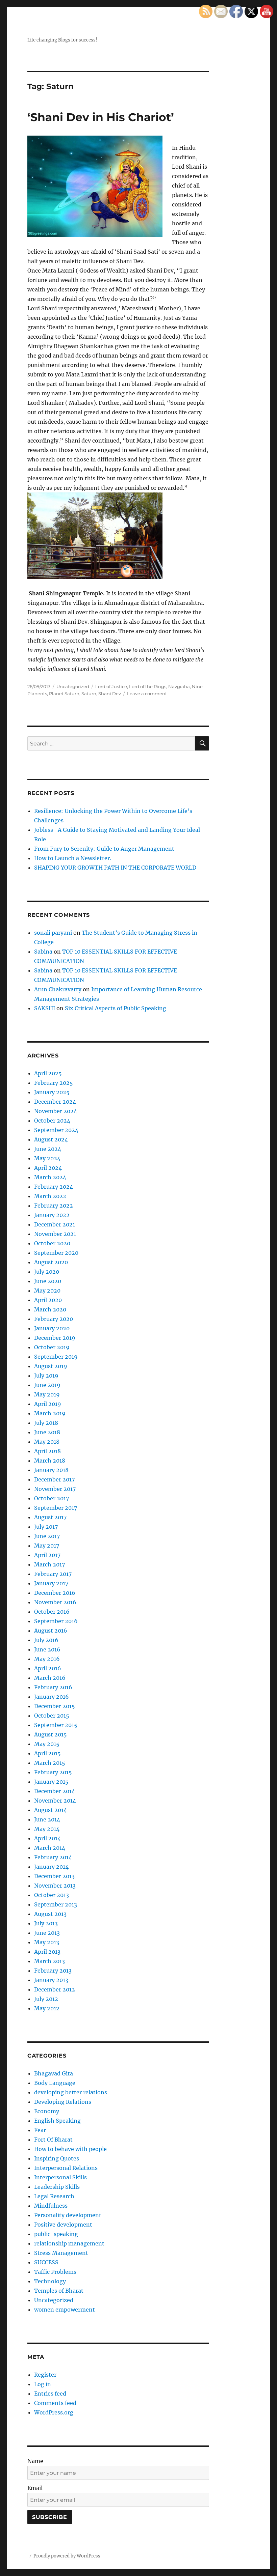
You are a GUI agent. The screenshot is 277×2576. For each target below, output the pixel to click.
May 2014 (47, 1829)
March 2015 (50, 1763)
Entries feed (50, 2394)
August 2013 (50, 1914)
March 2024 (50, 1177)
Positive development (63, 2225)
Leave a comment (147, 693)
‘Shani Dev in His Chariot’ (101, 117)
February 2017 (53, 1574)
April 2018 (47, 1451)
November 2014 (55, 1801)
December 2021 (55, 1224)
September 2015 (56, 1725)
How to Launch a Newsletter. (73, 858)
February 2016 (53, 1687)
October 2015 (52, 1716)
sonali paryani (53, 933)
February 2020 (54, 1319)
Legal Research (54, 2196)
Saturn (89, 693)
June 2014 (47, 1819)
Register (45, 2375)
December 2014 (55, 1791)
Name (35, 2461)
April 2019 (48, 1404)
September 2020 (56, 1253)
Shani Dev (110, 693)
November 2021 (55, 1234)
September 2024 (56, 1130)
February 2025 (54, 1083)
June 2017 (47, 1536)
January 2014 (51, 1867)
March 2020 (50, 1309)
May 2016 (47, 1659)
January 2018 (51, 1470)
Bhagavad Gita (54, 2073)
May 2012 (47, 2008)
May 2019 (47, 1394)
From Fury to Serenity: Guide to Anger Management (104, 849)
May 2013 (47, 1942)
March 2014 (50, 1848)
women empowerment (65, 2310)
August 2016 (51, 1631)
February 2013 (53, 1971)
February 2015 (53, 1772)
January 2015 (51, 1782)
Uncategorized (73, 686)
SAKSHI (45, 1008)
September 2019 (56, 1357)
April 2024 (48, 1168)
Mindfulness (51, 2206)
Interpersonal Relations (66, 2168)
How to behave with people (70, 2149)
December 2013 (54, 1876)
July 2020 (47, 1272)
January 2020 (52, 1328)
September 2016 (56, 1621)
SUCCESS (46, 2262)
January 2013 (51, 1980)
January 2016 (52, 1697)
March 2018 (50, 1461)
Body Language (55, 2083)
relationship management (69, 2243)
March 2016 (50, 1678)
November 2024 (56, 1111)
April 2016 (48, 1668)
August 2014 (51, 1810)
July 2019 (46, 1376)
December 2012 (55, 1989)
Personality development (68, 2215)
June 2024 (48, 1149)
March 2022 (50, 1196)
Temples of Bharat (59, 2291)
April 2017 (47, 1555)
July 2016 (46, 1640)
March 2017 (49, 1564)
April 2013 (47, 1952)
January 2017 (51, 1583)
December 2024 (55, 1102)
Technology (50, 2281)
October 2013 (52, 1895)
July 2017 (46, 1527)
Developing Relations (63, 2102)
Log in (43, 2384)
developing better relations (71, 2092)
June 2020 (48, 1281)
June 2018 (47, 1432)
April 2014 (47, 1838)
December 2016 (55, 1593)
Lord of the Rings (148, 686)
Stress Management (61, 2253)
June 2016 (47, 1649)
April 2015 (47, 1753)
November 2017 (55, 1489)
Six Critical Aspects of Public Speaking (116, 1008)
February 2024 (54, 1187)
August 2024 (51, 1139)
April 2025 (48, 1073)
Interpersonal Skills (60, 2177)
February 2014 (53, 1857)
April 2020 (48, 1300)
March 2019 (50, 1413)
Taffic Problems (55, 2272)
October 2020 (52, 1243)
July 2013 (46, 1923)
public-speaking (56, 2234)
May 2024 (47, 1158)
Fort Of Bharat (53, 2140)
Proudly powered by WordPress (67, 2556)
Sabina (43, 952)
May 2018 (47, 1442)
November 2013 (55, 1886)
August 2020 (51, 1262)
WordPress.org (54, 2412)
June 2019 (47, 1385)
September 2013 (56, 1904)
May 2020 (47, 1291)
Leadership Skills (57, 2187)
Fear (40, 2130)
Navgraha (179, 686)
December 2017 (54, 1479)
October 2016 (52, 1612)
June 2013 (47, 1933)
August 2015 (51, 1734)
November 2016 (55, 1602)
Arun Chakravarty (58, 989)
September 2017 (56, 1508)
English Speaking (57, 2121)
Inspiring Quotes (57, 2158)
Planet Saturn (64, 693)
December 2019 (55, 1338)
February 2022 (54, 1206)
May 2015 (47, 1744)
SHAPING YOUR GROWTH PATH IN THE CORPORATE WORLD (115, 868)
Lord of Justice (111, 686)
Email (35, 2488)
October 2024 (52, 1121)
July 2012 (46, 1999)
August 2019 (51, 1366)
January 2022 (52, 1215)
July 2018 (46, 1423)
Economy (47, 2111)
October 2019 (52, 1347)
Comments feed (55, 2403)
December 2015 (55, 1706)
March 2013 (49, 1961)
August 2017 (50, 1517)
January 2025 (52, 1092)
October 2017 (52, 1498)
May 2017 (47, 1546)
